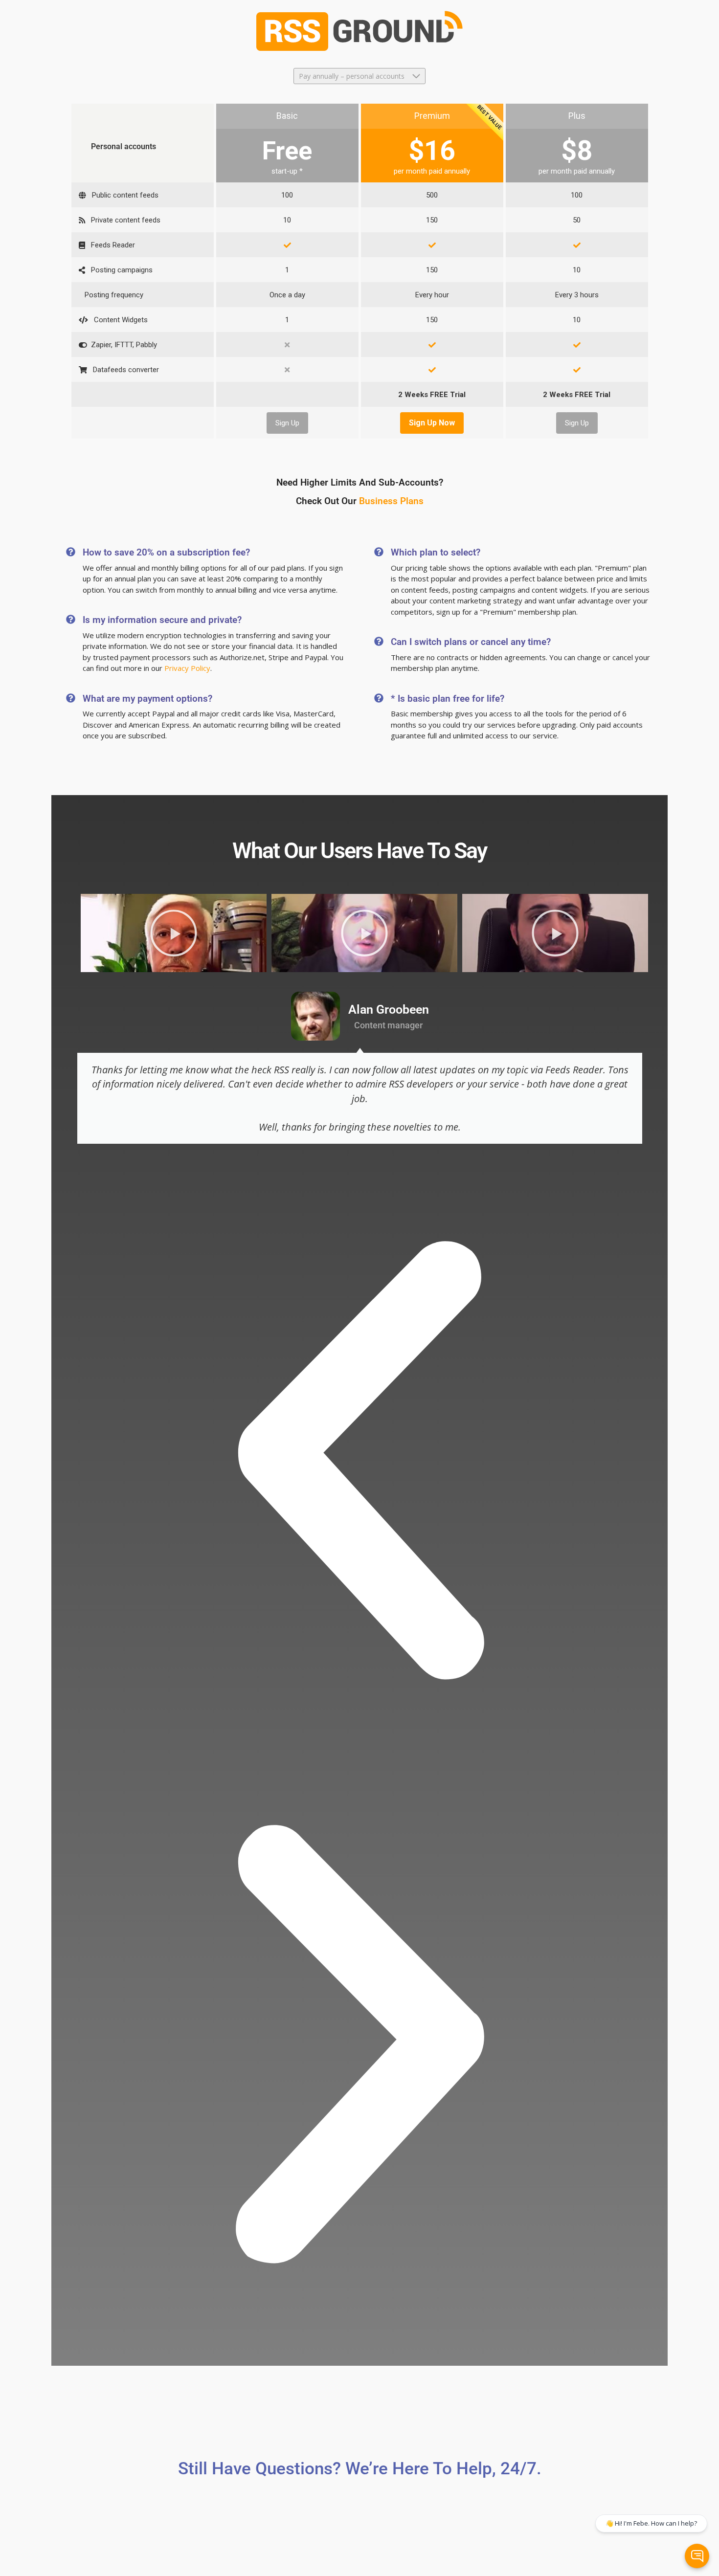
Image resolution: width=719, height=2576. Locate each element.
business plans (391, 501)
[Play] (174, 933)
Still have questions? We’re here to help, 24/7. (360, 2469)
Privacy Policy (187, 668)
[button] (360, 1460)
